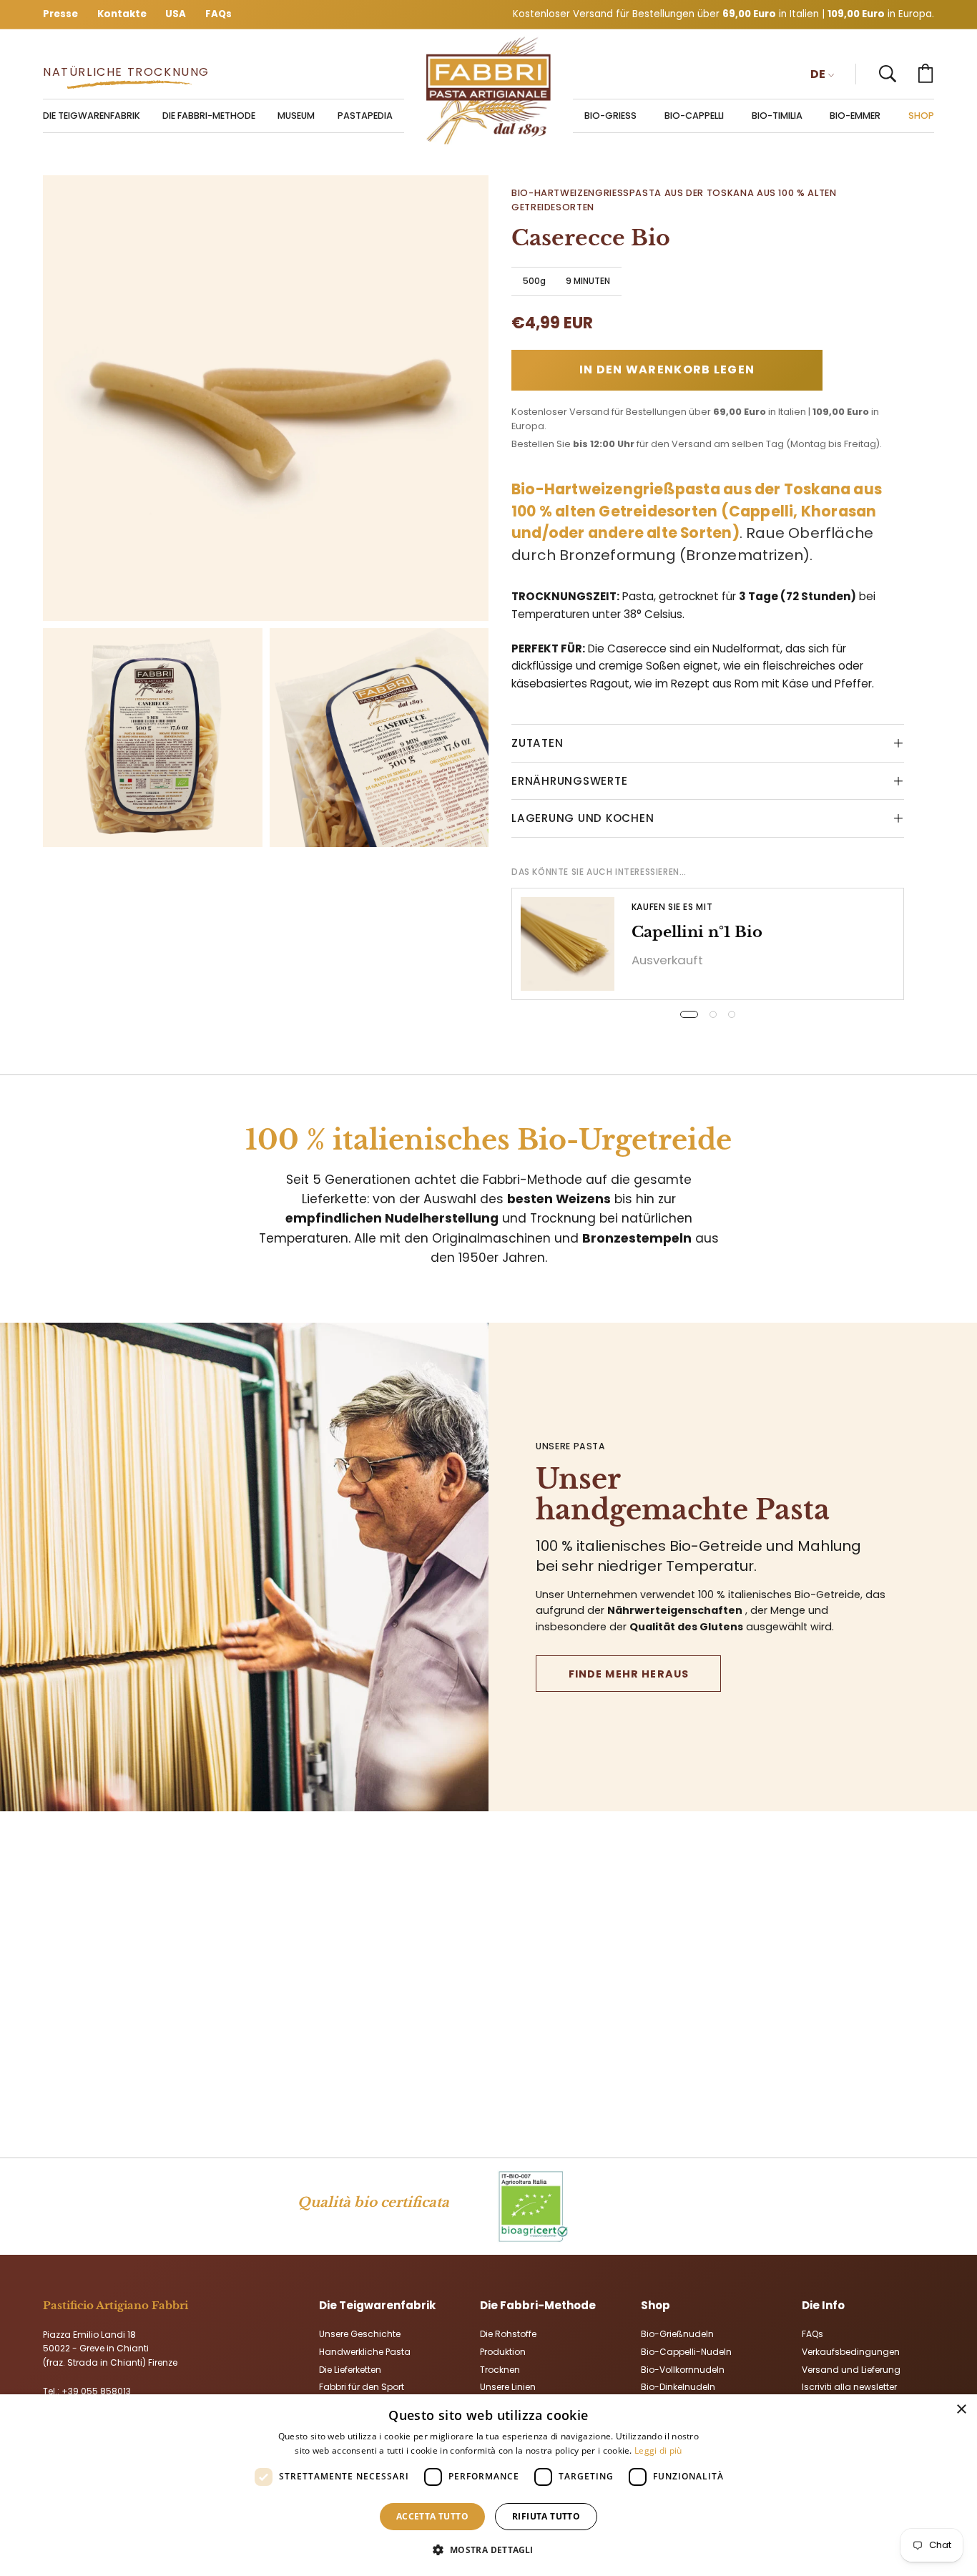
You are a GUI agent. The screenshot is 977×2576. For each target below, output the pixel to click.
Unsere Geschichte (360, 2334)
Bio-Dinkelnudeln (678, 2387)
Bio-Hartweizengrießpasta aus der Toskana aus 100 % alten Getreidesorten (674, 200)
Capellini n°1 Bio (697, 932)
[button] (888, 74)
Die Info (823, 2305)
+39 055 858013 (96, 2391)
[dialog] (488, 2485)
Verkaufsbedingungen (851, 2351)
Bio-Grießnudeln (677, 2334)
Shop (656, 2305)
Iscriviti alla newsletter (849, 2387)
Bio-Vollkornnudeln (683, 2369)
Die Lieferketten (350, 2369)
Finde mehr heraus (629, 1674)
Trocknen (500, 2369)
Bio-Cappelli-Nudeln (686, 2351)
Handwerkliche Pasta (365, 2351)
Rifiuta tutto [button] (546, 2516)
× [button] (961, 2410)
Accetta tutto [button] (432, 2516)
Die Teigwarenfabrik (377, 2305)
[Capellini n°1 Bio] (568, 944)
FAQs (812, 2334)
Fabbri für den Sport (362, 2387)
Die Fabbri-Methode (538, 2305)
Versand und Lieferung (851, 2369)
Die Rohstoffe (508, 2334)
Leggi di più (658, 2450)
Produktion (503, 2351)
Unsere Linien (508, 2387)
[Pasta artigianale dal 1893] (488, 91)
